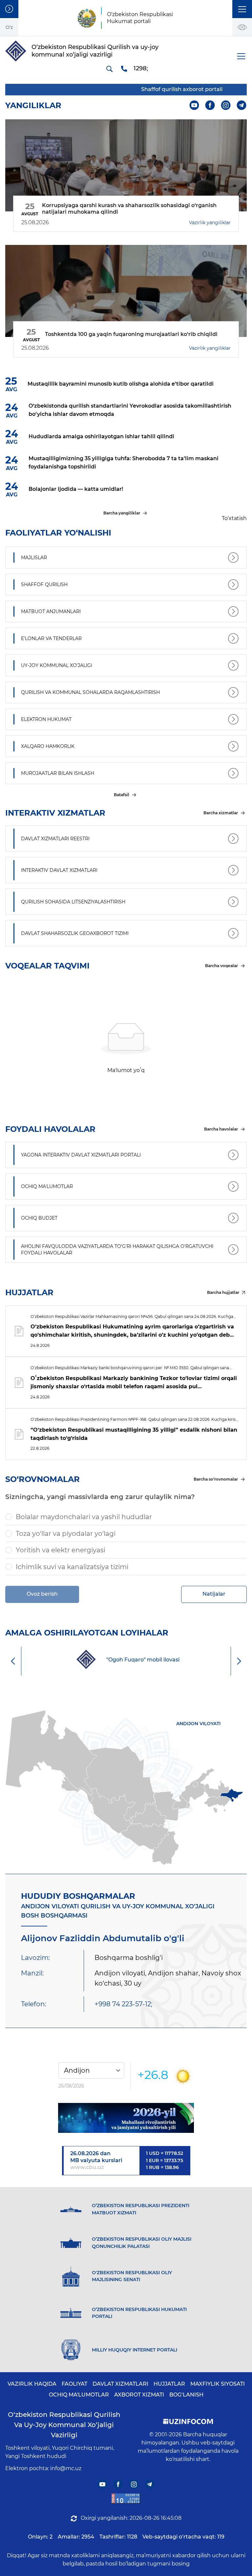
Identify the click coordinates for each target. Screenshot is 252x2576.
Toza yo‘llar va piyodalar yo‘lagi (66, 1534)
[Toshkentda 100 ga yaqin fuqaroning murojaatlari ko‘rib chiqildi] (126, 291)
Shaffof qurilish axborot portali (169, 89)
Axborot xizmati (139, 2395)
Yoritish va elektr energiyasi (61, 1550)
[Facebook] (210, 105)
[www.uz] (126, 2499)
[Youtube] (194, 105)
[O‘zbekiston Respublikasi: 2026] (126, 2118)
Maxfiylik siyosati (218, 2384)
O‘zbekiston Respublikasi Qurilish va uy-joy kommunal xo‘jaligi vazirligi (64, 2425)
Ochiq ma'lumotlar (79, 2395)
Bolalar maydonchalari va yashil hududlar (84, 1517)
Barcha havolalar (221, 1129)
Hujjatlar (169, 2384)
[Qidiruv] (109, 69)
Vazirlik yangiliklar (210, 223)
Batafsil (122, 795)
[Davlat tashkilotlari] (9, 9)
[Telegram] (242, 105)
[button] (242, 9)
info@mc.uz (66, 2468)
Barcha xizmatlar (221, 813)
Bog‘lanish (186, 2395)
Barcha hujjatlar (223, 1292)
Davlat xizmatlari (120, 2384)
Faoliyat (74, 2384)
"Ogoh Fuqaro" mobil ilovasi (143, 1660)
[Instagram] (226, 105)
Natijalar (214, 1594)
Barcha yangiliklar (122, 513)
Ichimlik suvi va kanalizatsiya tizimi (72, 1567)
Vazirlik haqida (32, 2384)
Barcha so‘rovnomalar (216, 1479)
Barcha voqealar (221, 966)
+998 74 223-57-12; (123, 2004)
